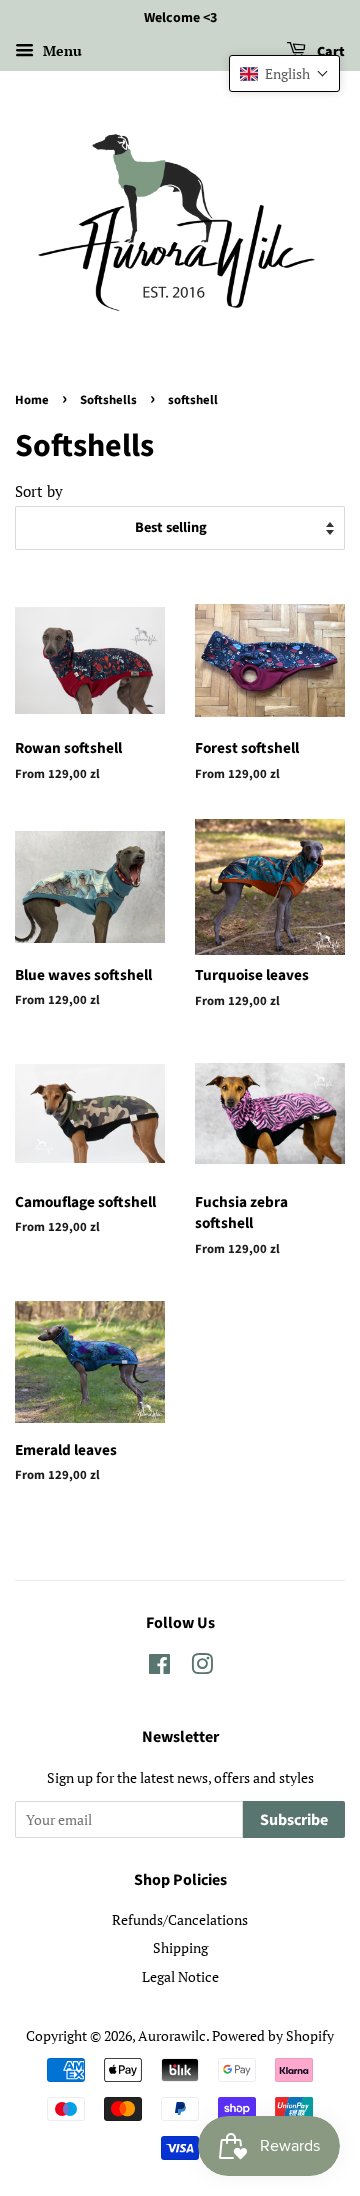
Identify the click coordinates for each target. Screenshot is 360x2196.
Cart (329, 52)
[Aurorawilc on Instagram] (202, 1667)
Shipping (180, 1947)
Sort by (39, 491)
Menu (60, 50)
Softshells (108, 400)
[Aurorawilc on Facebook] (159, 1667)
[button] (284, 73)
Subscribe (294, 1820)
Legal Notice (180, 1976)
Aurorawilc (172, 2035)
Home (32, 400)
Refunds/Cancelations (180, 1919)
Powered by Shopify (273, 2035)
